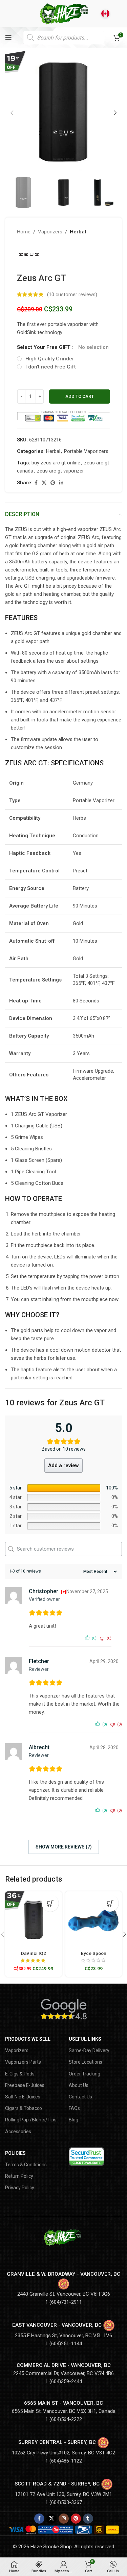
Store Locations (86, 2062)
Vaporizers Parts (23, 2062)
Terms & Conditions (26, 2165)
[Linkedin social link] (61, 483)
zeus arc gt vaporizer (60, 471)
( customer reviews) (72, 295)
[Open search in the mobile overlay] (64, 37)
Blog (73, 2120)
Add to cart (80, 396)
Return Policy (19, 2176)
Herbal (78, 232)
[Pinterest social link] (53, 483)
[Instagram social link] (64, 2519)
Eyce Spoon (94, 1953)
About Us (79, 2085)
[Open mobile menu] (8, 37)
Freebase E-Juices (25, 2085)
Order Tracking (84, 2074)
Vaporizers (50, 232)
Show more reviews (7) (64, 1847)
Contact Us (80, 2097)
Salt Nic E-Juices (23, 2097)
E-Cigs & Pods (20, 2074)
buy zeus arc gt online (56, 463)
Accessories (18, 2132)
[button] (12, 113)
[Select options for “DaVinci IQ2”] (50, 1903)
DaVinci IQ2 (34, 1953)
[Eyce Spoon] (94, 1920)
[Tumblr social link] (88, 2519)
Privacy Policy (20, 2188)
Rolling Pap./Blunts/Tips (31, 2120)
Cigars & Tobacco (24, 2108)
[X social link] (44, 483)
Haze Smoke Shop (51, 2547)
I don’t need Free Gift (51, 367)
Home (24, 232)
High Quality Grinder (50, 359)
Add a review (63, 1465)
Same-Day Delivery (89, 2050)
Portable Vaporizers (86, 451)
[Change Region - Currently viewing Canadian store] (105, 14)
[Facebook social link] (36, 483)
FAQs (74, 2108)
